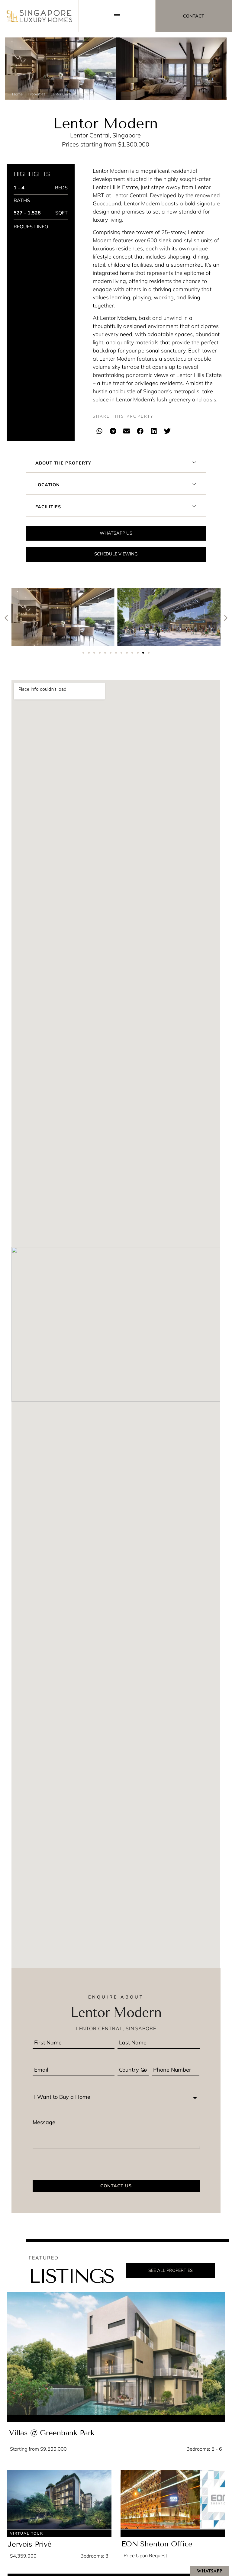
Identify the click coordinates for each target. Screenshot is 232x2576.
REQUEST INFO (31, 227)
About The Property (63, 463)
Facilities (48, 507)
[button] (100, 431)
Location (48, 485)
